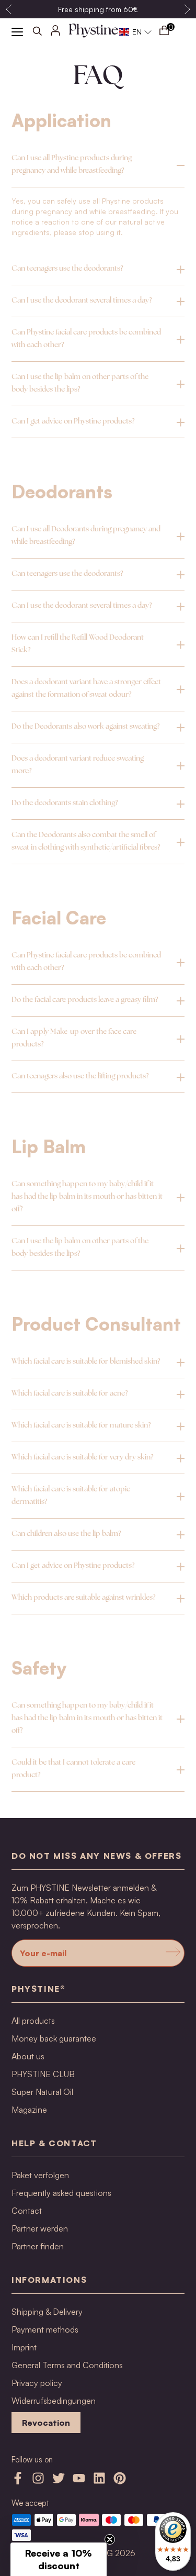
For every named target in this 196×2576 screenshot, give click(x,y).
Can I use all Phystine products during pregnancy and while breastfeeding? (72, 165)
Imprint (24, 2347)
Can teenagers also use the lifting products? (80, 1077)
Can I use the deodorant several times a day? (82, 301)
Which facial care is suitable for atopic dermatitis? (71, 1496)
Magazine (29, 2110)
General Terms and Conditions (67, 2365)
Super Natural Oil (42, 2092)
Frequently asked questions (61, 2193)
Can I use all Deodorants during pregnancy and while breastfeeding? (86, 536)
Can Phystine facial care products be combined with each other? (86, 339)
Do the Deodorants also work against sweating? (85, 727)
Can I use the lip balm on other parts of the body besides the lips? (80, 383)
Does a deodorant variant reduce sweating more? (78, 765)
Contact (27, 2211)
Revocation (46, 2423)
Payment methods (45, 2329)
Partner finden (38, 2246)
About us (28, 2056)
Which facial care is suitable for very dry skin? (82, 1458)
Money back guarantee (54, 2038)
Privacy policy (37, 2383)
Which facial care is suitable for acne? (70, 1394)
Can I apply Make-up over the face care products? (74, 1038)
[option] (98, 9)
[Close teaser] (110, 2539)
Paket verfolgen (40, 2175)
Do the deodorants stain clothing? (65, 803)
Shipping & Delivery (47, 2312)
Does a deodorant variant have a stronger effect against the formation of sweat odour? (86, 689)
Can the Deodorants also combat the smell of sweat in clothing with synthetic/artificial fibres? (86, 841)
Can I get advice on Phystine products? (73, 422)
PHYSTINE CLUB (43, 2074)
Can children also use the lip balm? (66, 1534)
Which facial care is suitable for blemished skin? (86, 1362)
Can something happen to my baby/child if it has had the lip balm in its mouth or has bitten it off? (87, 1197)
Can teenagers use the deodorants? (67, 269)
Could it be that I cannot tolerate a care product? (73, 1769)
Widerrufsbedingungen (54, 2401)
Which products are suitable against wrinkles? (83, 1598)
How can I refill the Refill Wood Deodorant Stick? (78, 644)
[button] (136, 32)
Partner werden (40, 2228)
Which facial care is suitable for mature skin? (81, 1426)
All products (33, 2021)
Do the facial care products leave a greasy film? (85, 1000)
